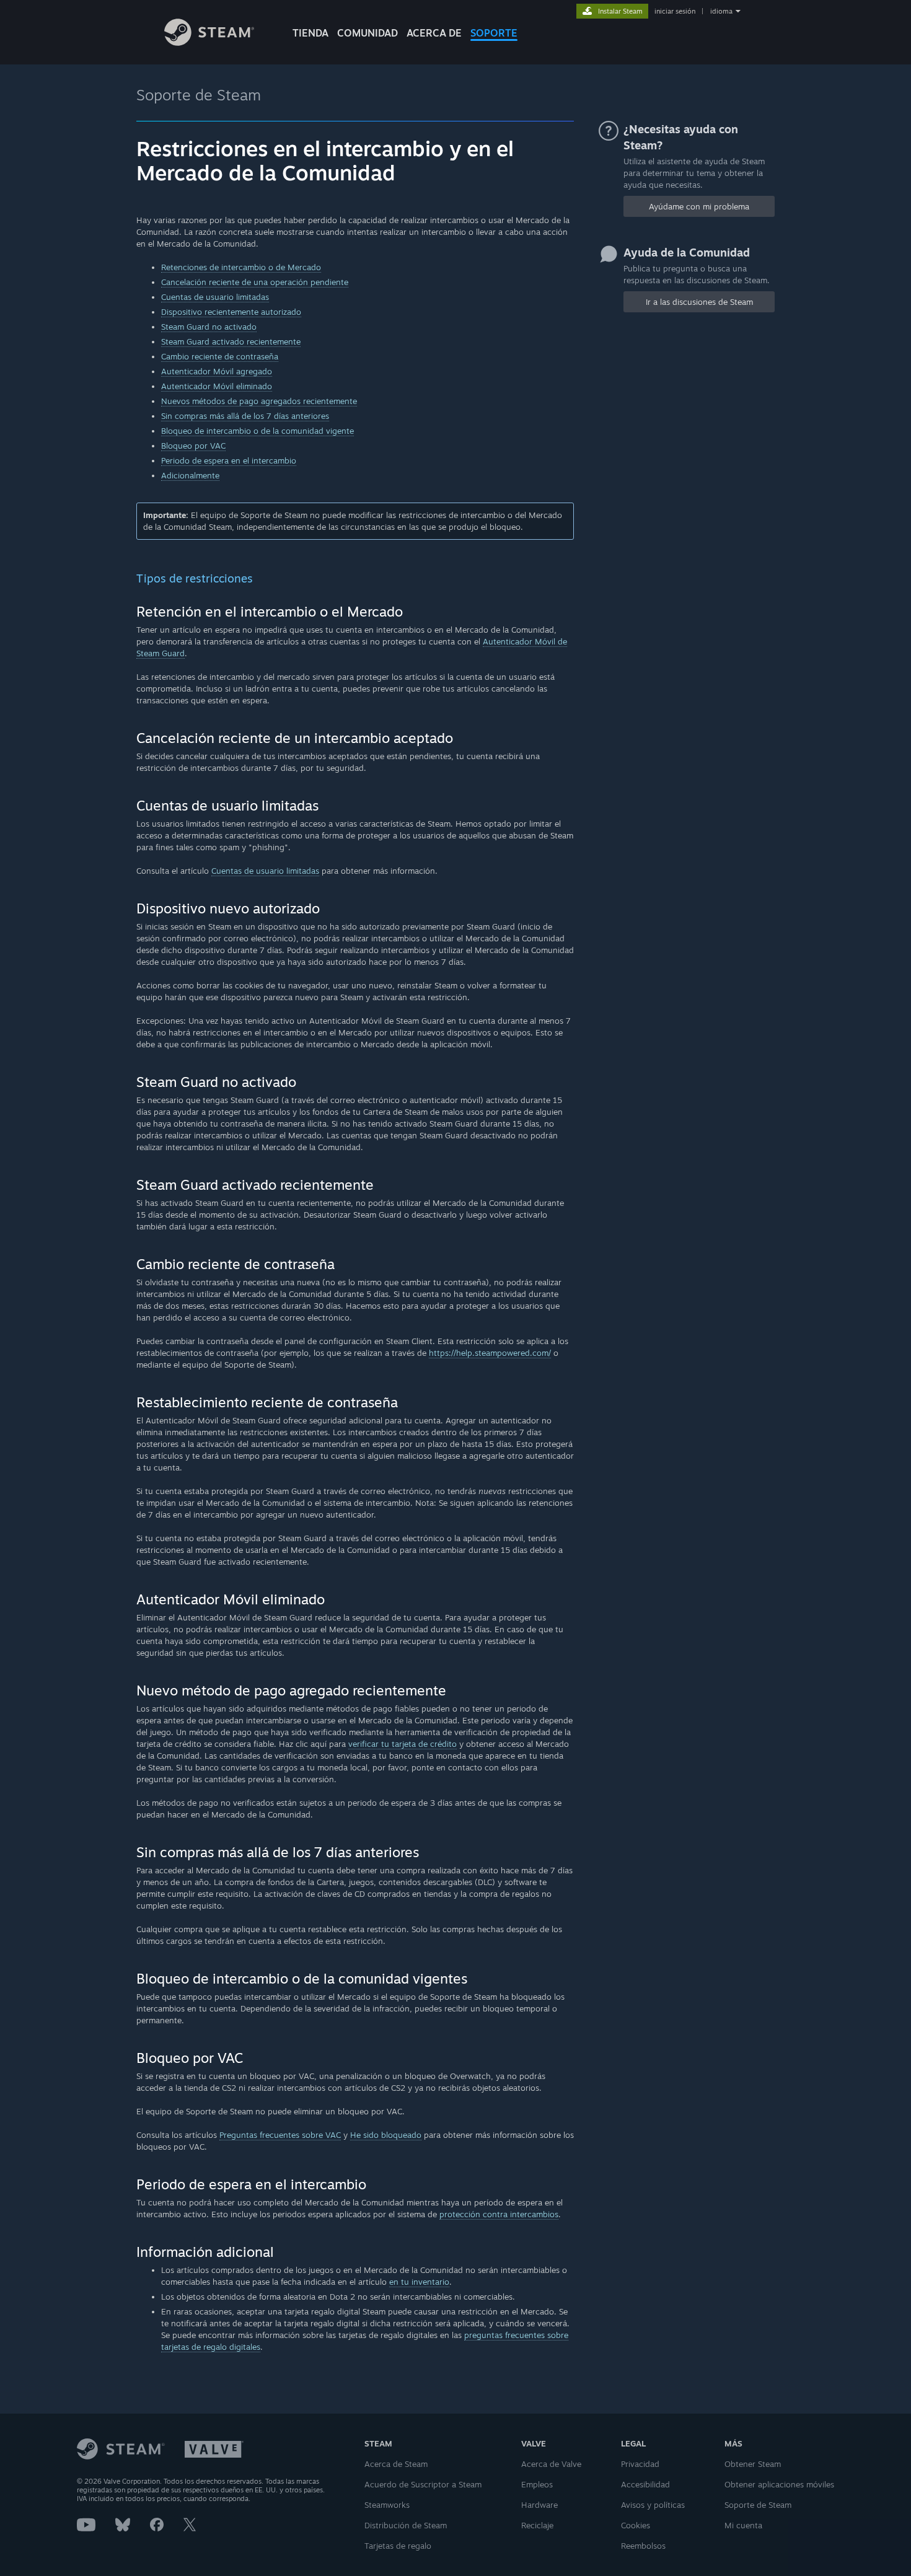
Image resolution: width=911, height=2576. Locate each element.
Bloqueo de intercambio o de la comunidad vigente (257, 431)
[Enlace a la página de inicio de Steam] (209, 42)
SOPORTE (494, 33)
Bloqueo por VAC (193, 446)
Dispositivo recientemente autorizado (231, 312)
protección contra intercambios (499, 2214)
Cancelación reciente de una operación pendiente (255, 282)
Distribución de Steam (406, 2525)
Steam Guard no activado (209, 327)
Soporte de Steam (199, 95)
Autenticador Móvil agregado (217, 371)
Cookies (636, 2525)
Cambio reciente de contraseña (220, 356)
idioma (721, 11)
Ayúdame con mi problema (699, 206)
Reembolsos (643, 2546)
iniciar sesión (675, 11)
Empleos (537, 2484)
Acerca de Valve (551, 2464)
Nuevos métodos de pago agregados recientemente (259, 401)
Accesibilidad (645, 2484)
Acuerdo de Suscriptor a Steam (423, 2484)
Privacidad (640, 2464)
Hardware (539, 2505)
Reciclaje (537, 2525)
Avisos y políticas (653, 2505)
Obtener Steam (753, 2464)
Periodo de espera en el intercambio (229, 460)
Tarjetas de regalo (398, 2546)
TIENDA (310, 33)
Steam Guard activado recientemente (231, 341)
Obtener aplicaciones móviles (779, 2484)
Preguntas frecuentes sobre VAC (280, 2135)
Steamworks (387, 2505)
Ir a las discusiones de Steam (699, 302)
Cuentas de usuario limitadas (215, 297)
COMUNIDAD (367, 33)
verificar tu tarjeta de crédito (403, 1744)
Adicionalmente (190, 475)
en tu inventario (419, 2282)
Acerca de (434, 33)
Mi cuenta (743, 2525)
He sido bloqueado (386, 2135)
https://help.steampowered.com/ (490, 1353)
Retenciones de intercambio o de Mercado (241, 267)
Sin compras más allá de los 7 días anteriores (245, 416)
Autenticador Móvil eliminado (217, 386)
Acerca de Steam (396, 2464)
